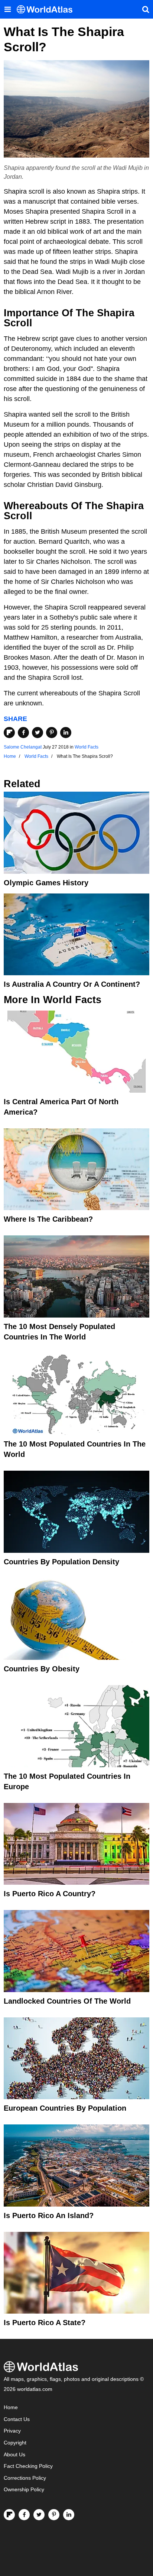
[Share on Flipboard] (9, 733)
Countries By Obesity (42, 1669)
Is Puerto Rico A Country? (50, 1894)
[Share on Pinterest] (52, 733)
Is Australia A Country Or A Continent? (72, 984)
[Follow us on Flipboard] (9, 2515)
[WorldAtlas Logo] (47, 9)
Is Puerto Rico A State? (45, 2323)
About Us (14, 2455)
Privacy (12, 2431)
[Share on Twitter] (38, 733)
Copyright (15, 2443)
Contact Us (17, 2419)
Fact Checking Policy (28, 2466)
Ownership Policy (24, 2490)
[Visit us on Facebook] (24, 2515)
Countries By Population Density (61, 1562)
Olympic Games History (46, 883)
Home (11, 2407)
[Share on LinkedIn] (66, 733)
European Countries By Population (65, 2108)
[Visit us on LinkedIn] (69, 2515)
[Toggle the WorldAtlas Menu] (7, 9)
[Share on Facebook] (23, 733)
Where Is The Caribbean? (48, 1219)
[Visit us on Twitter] (39, 2515)
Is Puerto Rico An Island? (49, 2215)
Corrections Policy (25, 2478)
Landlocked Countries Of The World (67, 2001)
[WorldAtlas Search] (146, 9)
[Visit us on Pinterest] (54, 2515)
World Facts (87, 747)
